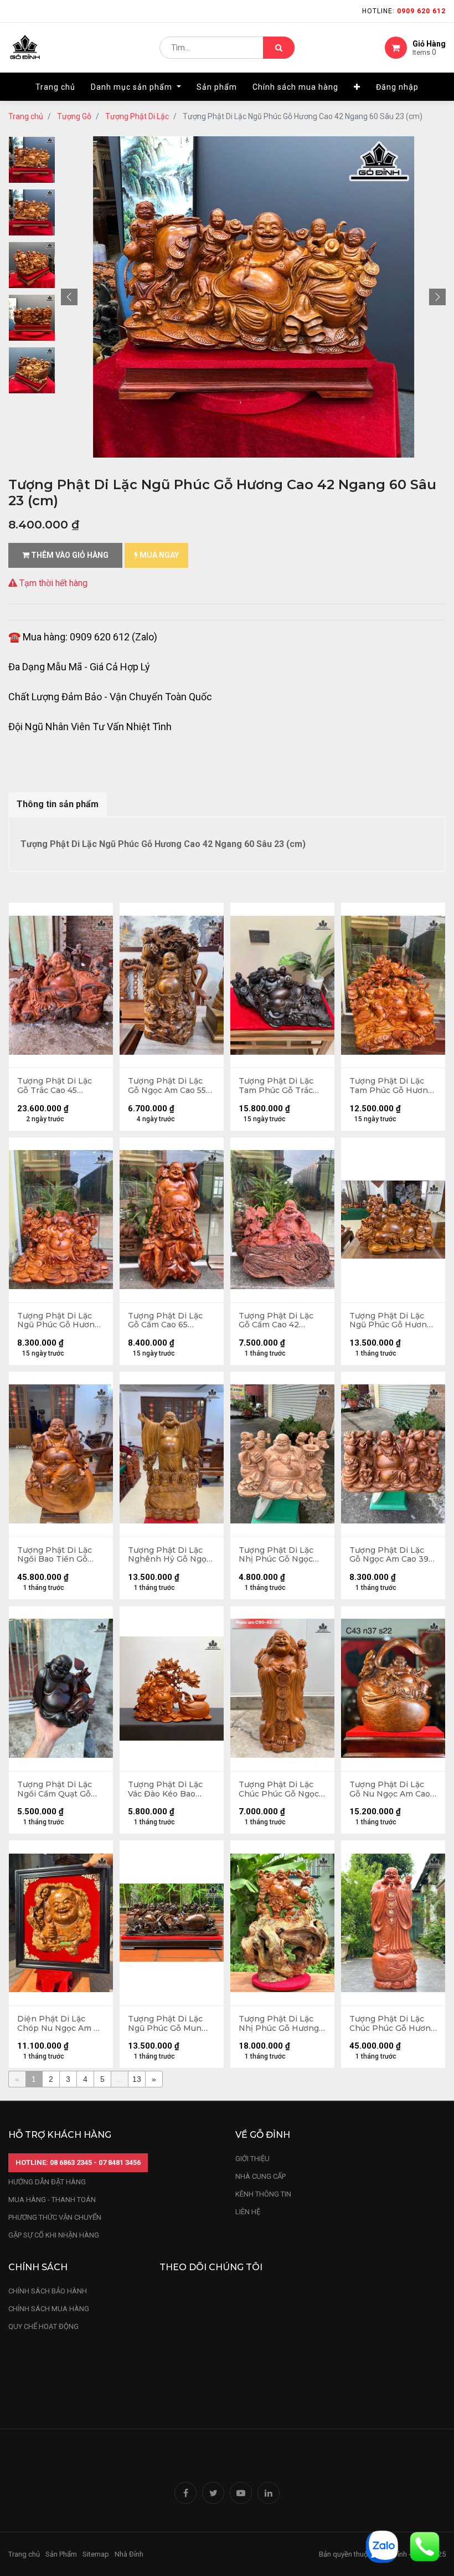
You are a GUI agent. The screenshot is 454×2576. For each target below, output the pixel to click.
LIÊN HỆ (248, 2212)
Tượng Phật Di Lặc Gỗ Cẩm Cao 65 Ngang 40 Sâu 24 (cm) (172, 1321)
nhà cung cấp (260, 2176)
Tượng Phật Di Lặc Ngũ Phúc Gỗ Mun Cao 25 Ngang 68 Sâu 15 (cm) (170, 2024)
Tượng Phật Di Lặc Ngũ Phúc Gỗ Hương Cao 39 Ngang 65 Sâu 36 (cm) (391, 1321)
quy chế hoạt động (43, 2326)
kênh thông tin (263, 2194)
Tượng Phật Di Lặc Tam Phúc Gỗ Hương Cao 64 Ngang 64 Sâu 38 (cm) (392, 1086)
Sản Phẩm (61, 2554)
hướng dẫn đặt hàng (47, 2182)
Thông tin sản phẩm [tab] (58, 804)
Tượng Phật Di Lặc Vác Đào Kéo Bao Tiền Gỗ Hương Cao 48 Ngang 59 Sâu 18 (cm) (167, 1789)
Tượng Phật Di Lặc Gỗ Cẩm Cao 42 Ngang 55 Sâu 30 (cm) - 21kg (282, 1321)
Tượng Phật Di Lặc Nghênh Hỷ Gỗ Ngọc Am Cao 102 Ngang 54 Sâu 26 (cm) (171, 1555)
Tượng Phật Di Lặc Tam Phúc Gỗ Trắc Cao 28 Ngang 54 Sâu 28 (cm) (281, 1086)
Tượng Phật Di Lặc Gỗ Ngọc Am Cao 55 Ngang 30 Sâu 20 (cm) (167, 1086)
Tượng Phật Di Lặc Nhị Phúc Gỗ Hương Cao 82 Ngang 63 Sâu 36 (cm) (281, 2024)
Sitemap (96, 2554)
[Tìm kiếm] (279, 48)
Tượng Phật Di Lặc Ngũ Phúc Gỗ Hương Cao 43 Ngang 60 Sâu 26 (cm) (60, 1321)
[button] (357, 87)
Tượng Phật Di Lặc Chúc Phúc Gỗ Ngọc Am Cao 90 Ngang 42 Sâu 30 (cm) (281, 1789)
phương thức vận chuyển (55, 2217)
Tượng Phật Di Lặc (137, 116)
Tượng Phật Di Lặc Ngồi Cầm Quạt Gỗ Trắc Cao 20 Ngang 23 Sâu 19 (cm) (55, 1789)
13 (137, 2079)
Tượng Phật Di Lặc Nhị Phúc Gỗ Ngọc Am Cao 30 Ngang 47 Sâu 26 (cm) (280, 1555)
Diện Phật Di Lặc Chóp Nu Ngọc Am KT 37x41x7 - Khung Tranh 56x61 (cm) (61, 2024)
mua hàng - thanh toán (52, 2200)
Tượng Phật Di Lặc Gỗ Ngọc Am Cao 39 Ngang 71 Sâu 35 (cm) (392, 1555)
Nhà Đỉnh (130, 2554)
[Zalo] (382, 2546)
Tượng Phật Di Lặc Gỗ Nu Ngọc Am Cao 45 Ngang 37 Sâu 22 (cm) (390, 1789)
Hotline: (404, 11)
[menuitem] (55, 87)
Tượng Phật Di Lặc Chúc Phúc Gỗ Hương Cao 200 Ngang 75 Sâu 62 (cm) (393, 2024)
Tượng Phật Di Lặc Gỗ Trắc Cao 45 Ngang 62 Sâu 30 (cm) (61, 1086)
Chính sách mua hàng (49, 2309)
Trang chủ (26, 116)
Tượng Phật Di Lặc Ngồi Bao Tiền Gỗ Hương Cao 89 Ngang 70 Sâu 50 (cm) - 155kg (60, 1555)
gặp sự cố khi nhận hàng (54, 2235)
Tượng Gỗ (74, 116)
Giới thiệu (253, 2159)
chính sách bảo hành (48, 2291)
